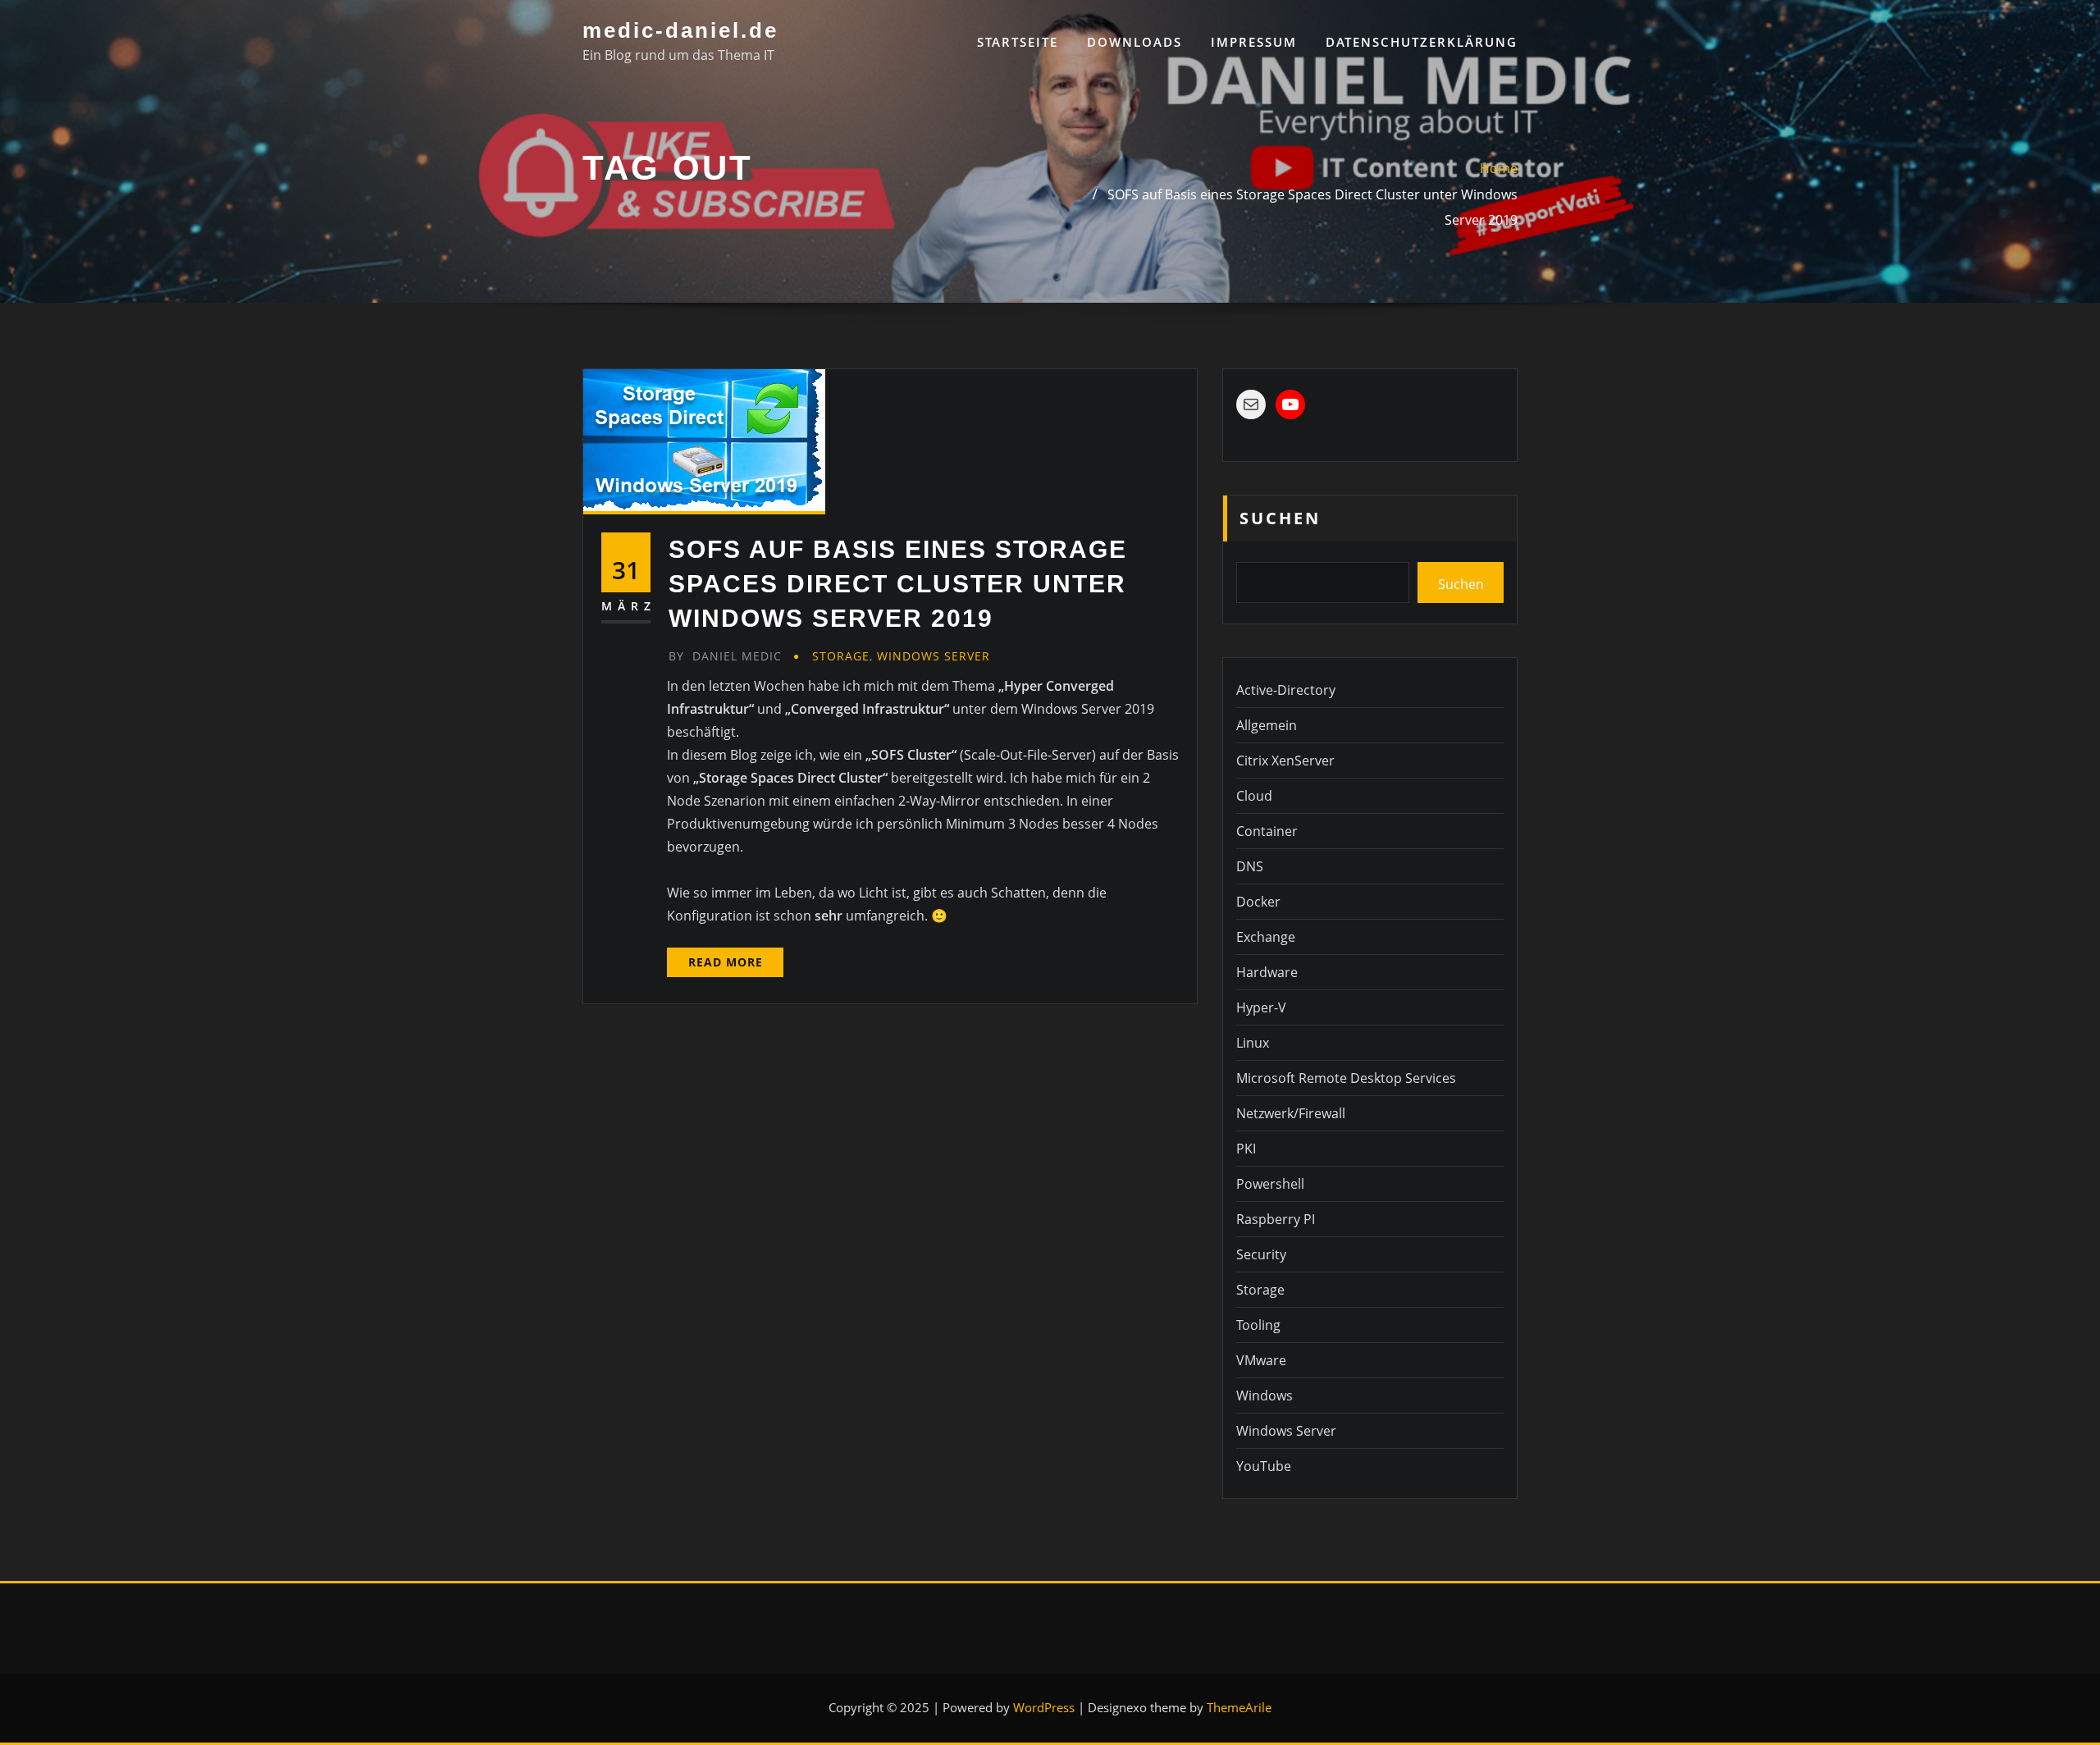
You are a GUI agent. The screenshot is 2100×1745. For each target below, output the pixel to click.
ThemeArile (1239, 1707)
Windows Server (934, 656)
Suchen (1280, 518)
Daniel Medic (725, 656)
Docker (1258, 902)
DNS (1250, 866)
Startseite (1018, 42)
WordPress (1044, 1707)
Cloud (1254, 796)
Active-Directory (1286, 690)
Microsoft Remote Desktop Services (1346, 1078)
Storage (841, 656)
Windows (1265, 1396)
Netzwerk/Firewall (1291, 1113)
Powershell (1270, 1184)
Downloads (1134, 42)
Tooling (1258, 1325)
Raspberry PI (1276, 1219)
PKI (1246, 1149)
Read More (726, 962)
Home (1499, 168)
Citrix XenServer (1285, 761)
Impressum (1254, 42)
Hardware (1267, 972)
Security (1261, 1254)
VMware (1261, 1360)
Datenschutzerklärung (1422, 42)
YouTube (1264, 1466)
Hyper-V (1261, 1007)
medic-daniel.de (680, 30)
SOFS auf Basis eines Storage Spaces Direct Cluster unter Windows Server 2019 (898, 584)
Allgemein (1267, 725)
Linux (1253, 1043)
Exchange (1266, 937)
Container (1267, 831)
